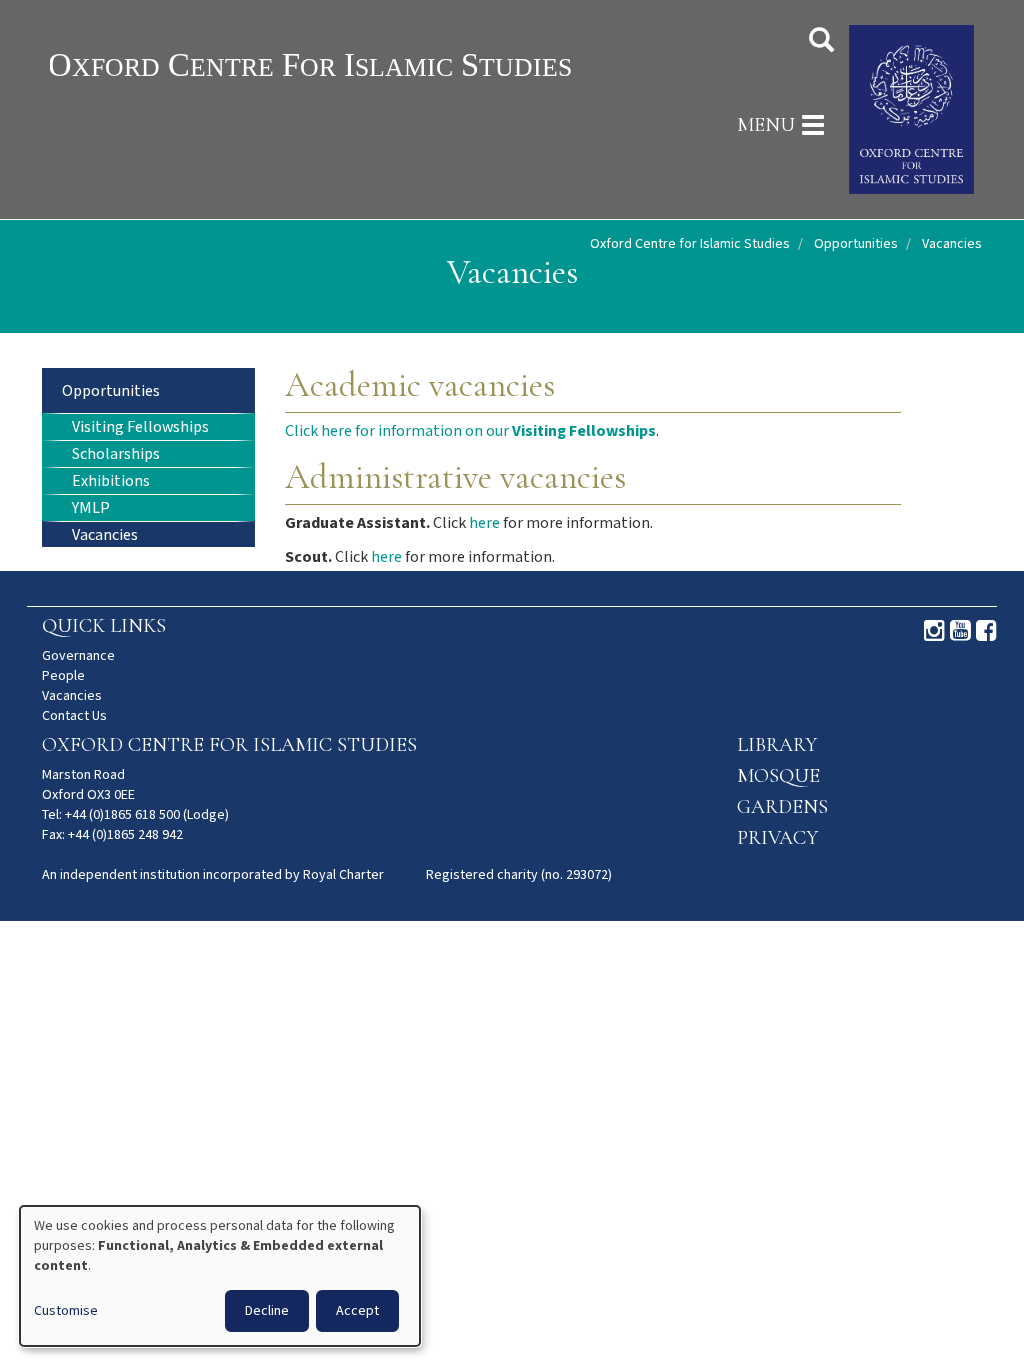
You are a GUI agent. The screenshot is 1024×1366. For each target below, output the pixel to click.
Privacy (777, 838)
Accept (357, 1311)
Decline (267, 1311)
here (484, 523)
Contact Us (74, 716)
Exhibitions (111, 481)
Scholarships (116, 454)
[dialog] (220, 1276)
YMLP (91, 508)
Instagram (934, 631)
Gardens (782, 807)
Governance (78, 656)
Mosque (778, 776)
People (63, 676)
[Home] (350, 64)
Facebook (986, 631)
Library (777, 745)
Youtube (960, 631)
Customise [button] (66, 1311)
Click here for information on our (470, 431)
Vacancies (105, 535)
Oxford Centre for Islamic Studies (690, 244)
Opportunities (856, 244)
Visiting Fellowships (140, 427)
